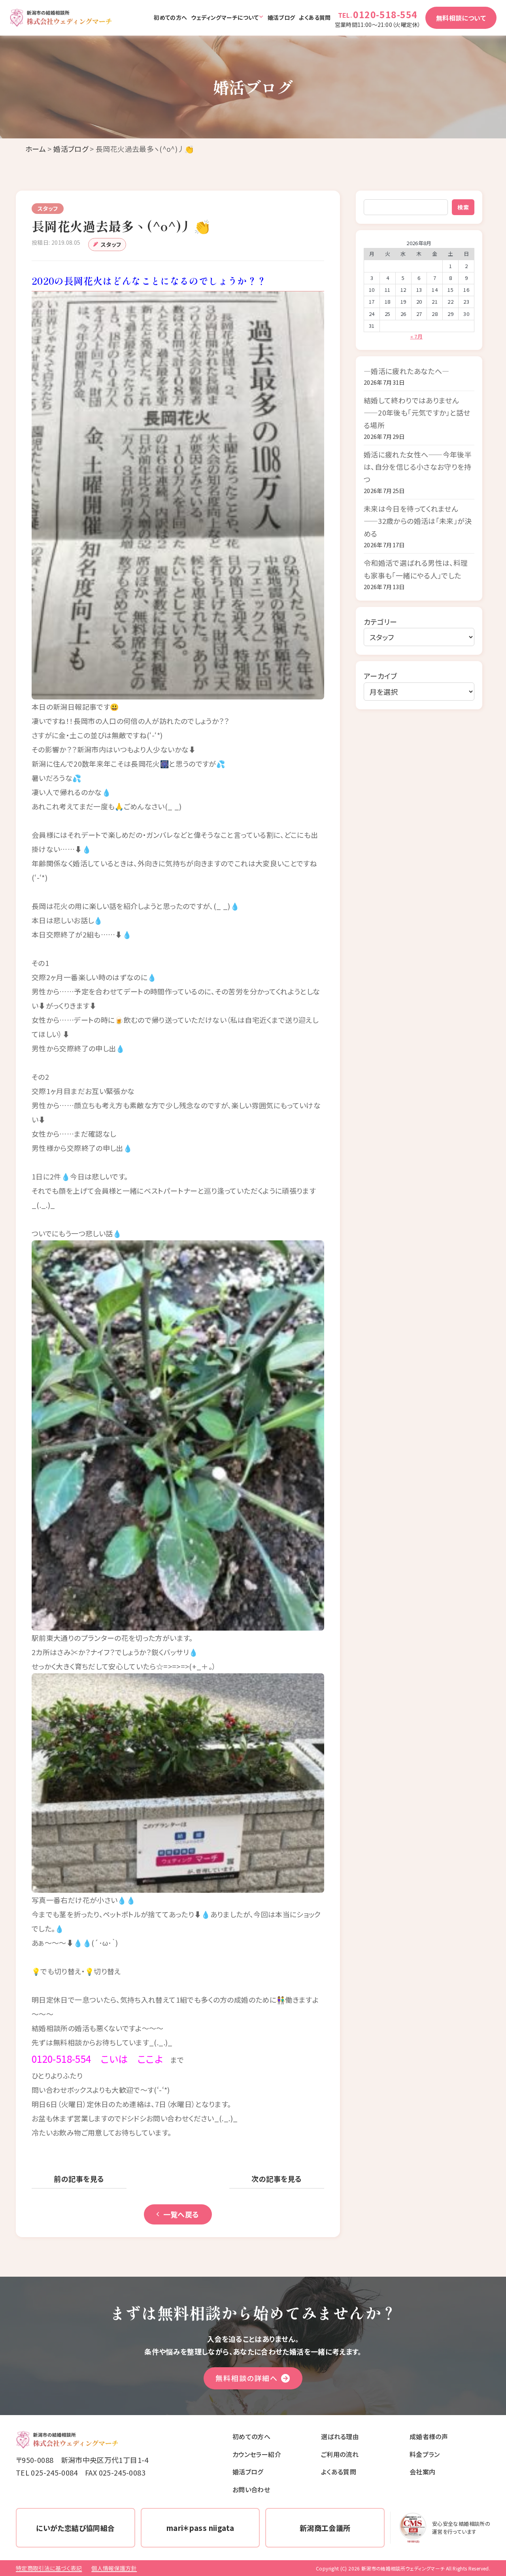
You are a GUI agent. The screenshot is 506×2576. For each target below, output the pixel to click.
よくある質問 (315, 17)
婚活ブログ (281, 17)
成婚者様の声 (429, 2436)
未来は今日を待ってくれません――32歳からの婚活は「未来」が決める (418, 521)
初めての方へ (170, 17)
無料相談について (461, 18)
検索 (463, 207)
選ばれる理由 (340, 2436)
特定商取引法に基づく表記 (49, 2568)
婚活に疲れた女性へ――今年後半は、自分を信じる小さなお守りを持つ (418, 467)
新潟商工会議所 (325, 2528)
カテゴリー (380, 622)
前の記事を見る (79, 2179)
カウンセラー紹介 (257, 2454)
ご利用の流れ (340, 2454)
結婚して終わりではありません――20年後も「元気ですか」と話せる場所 (417, 413)
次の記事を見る (277, 2179)
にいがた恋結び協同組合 (75, 2528)
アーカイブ (380, 676)
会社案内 (422, 2472)
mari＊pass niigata (200, 2528)
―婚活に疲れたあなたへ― (406, 371)
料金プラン (425, 2454)
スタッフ (111, 244)
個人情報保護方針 (114, 2568)
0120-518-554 (385, 14)
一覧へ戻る (181, 2214)
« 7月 (416, 336)
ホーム (36, 149)
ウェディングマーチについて (225, 17)
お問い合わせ (251, 2489)
